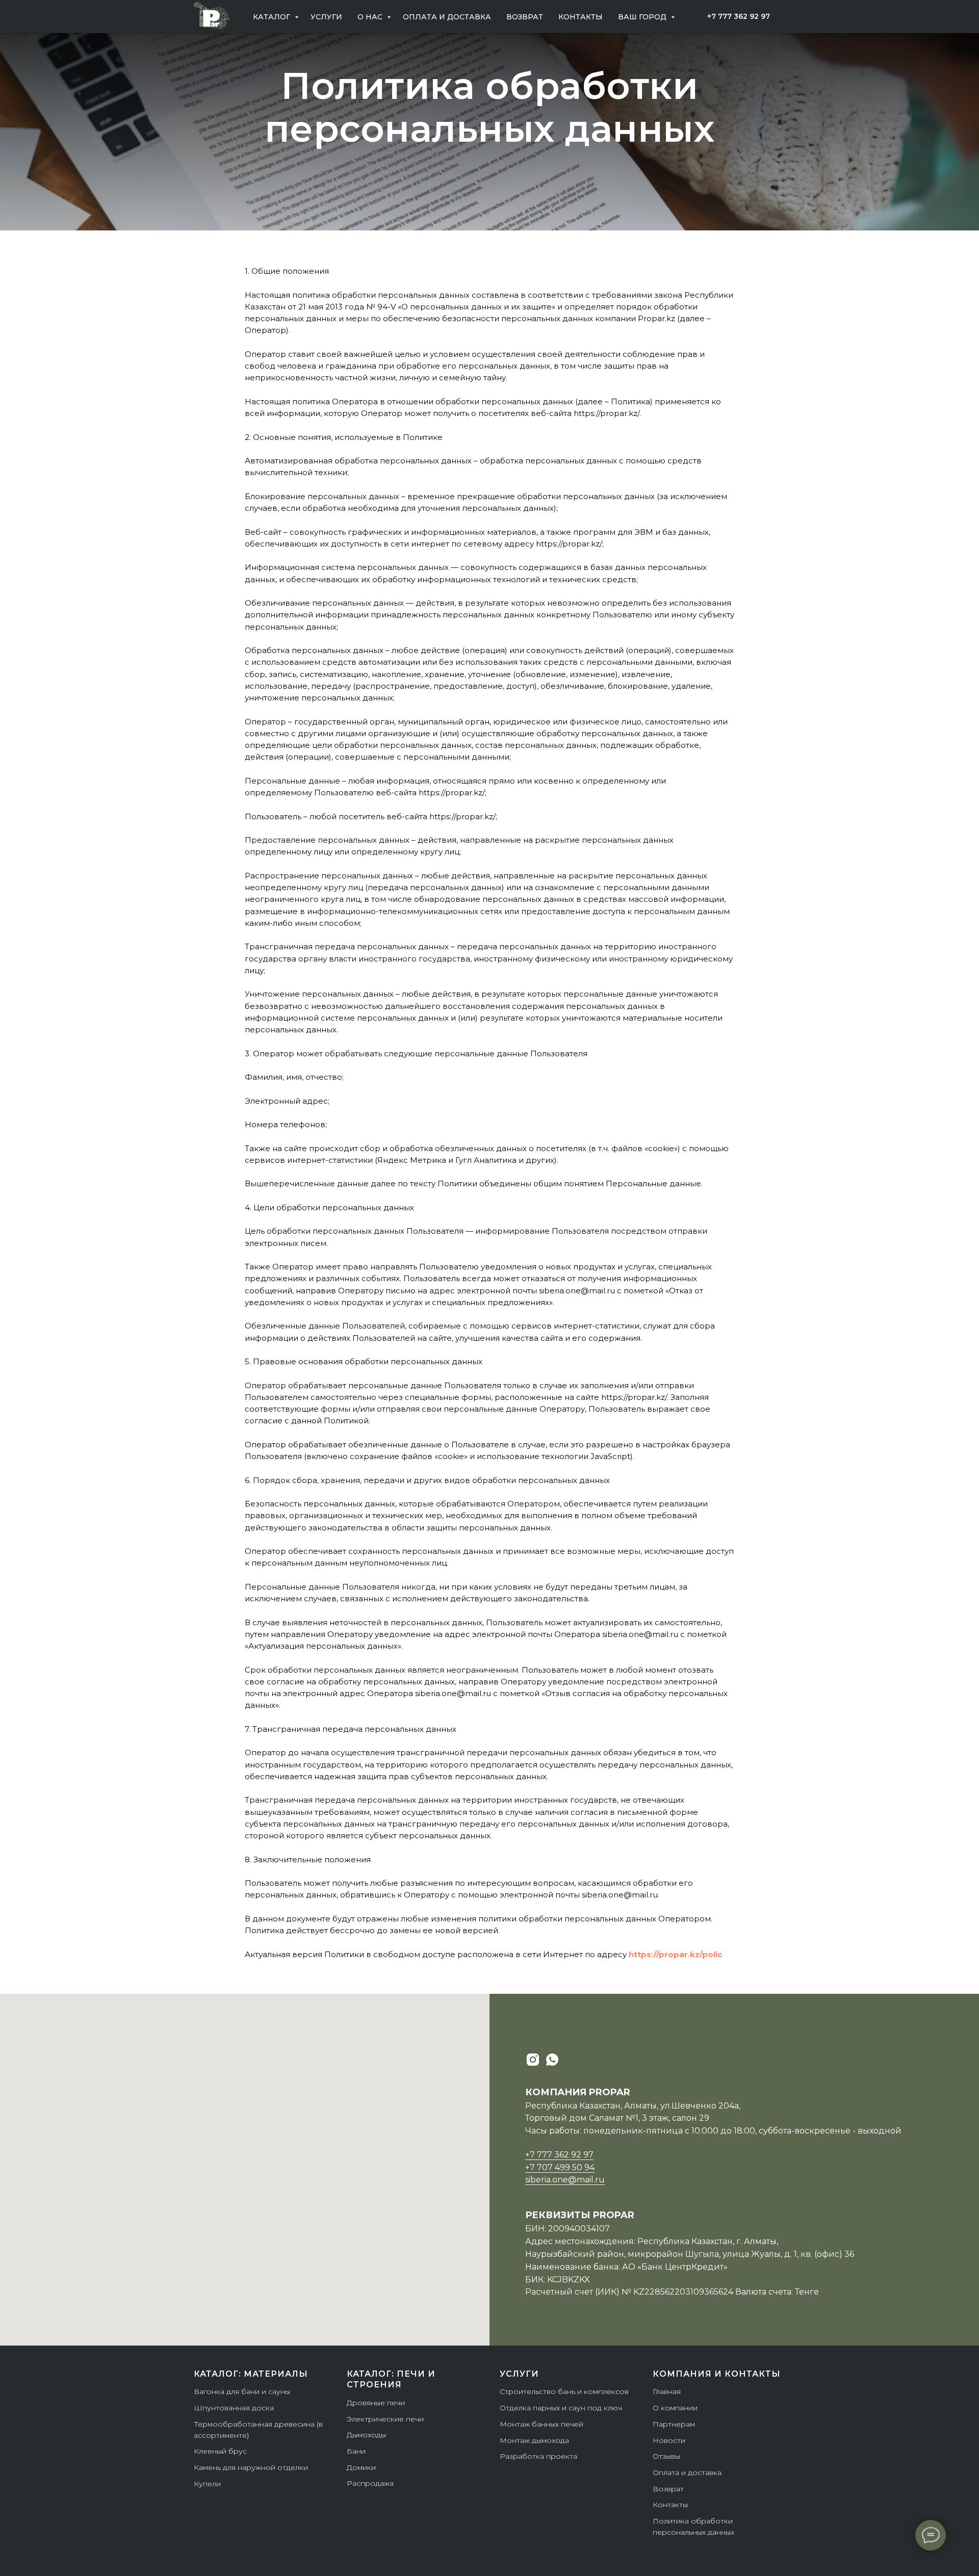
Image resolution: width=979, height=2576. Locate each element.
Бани (356, 2451)
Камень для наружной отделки (251, 2467)
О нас (371, 17)
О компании (675, 2408)
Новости (669, 2440)
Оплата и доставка (447, 17)
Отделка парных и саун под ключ (561, 2408)
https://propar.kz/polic (675, 1954)
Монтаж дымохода (534, 2440)
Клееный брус (220, 2451)
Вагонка (209, 2391)
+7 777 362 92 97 (559, 2155)
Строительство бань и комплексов (564, 2391)
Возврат (525, 17)
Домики (361, 2467)
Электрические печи (385, 2419)
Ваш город (643, 17)
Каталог (273, 17)
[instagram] (533, 2060)
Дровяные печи (376, 2403)
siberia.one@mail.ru (565, 2180)
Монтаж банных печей (542, 2424)
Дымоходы (366, 2435)
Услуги (326, 17)
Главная (667, 2391)
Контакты (581, 17)
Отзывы (666, 2456)
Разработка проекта (538, 2456)
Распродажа (370, 2483)
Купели (207, 2484)
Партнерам (674, 2424)
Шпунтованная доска (234, 2408)
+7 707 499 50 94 (560, 2167)
